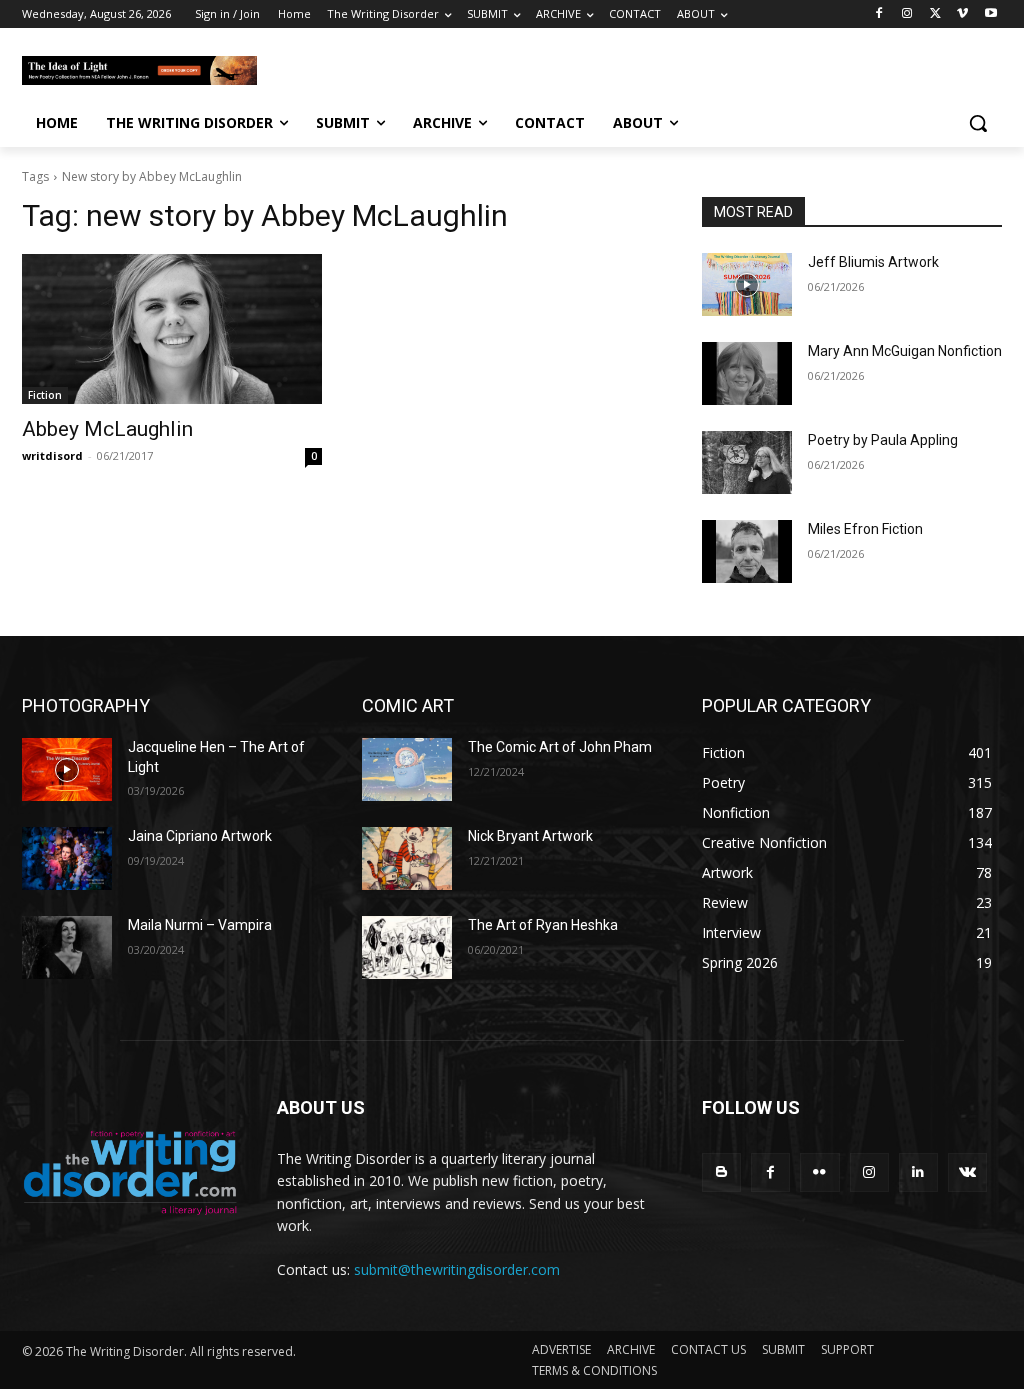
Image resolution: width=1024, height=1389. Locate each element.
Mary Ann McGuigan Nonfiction (905, 351)
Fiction (45, 395)
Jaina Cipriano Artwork (200, 836)
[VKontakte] (967, 1172)
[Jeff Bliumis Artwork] (747, 284)
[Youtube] (990, 14)
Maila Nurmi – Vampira (200, 925)
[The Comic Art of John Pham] (407, 769)
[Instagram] (907, 14)
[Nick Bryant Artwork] (407, 858)
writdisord (52, 455)
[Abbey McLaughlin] (172, 329)
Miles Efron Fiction (865, 529)
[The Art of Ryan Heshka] (407, 947)
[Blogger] (721, 1172)
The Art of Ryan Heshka (543, 925)
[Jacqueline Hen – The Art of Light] (67, 769)
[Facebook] (879, 14)
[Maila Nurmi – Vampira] (67, 947)
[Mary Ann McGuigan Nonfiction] (747, 373)
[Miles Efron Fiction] (747, 551)
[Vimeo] (962, 14)
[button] (978, 123)
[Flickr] (819, 1172)
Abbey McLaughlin (107, 429)
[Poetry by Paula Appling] (747, 462)
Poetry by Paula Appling (883, 440)
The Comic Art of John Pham (560, 747)
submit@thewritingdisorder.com (457, 1269)
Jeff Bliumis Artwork (873, 262)
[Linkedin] (918, 1172)
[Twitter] (935, 14)
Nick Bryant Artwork (530, 836)
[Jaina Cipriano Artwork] (67, 858)
